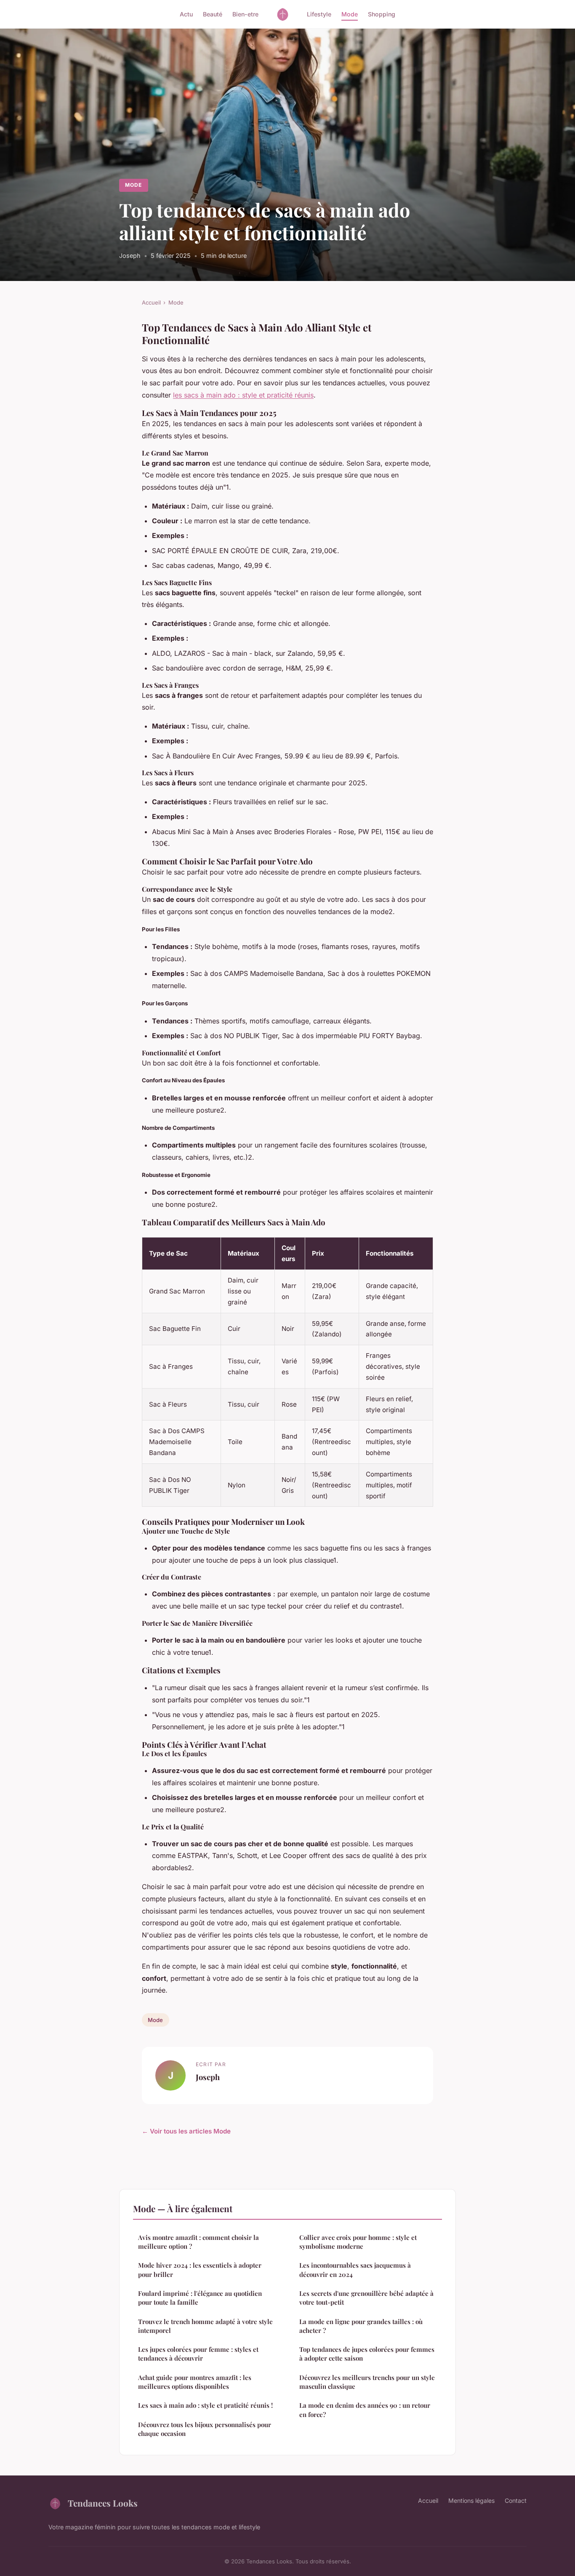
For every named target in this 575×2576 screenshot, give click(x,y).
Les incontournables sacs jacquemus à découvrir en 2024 (355, 2270)
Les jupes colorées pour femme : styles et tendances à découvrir (198, 2354)
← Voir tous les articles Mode (186, 2131)
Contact (516, 2500)
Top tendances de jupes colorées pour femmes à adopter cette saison (367, 2354)
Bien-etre (245, 14)
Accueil (151, 302)
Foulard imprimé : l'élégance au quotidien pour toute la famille (200, 2298)
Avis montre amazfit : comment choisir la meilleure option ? (198, 2242)
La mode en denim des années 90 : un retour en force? (365, 2410)
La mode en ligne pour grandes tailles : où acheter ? (361, 2326)
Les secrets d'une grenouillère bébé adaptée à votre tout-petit (366, 2298)
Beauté (213, 14)
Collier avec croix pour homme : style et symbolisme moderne (358, 2242)
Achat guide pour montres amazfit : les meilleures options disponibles (195, 2382)
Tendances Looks (103, 2503)
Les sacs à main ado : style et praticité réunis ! (205, 2405)
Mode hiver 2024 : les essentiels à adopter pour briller (200, 2270)
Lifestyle (319, 14)
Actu (186, 14)
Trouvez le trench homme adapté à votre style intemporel (205, 2326)
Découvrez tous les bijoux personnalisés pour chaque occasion (205, 2429)
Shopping (382, 14)
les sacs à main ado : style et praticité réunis (243, 395)
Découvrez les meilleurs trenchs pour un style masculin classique (367, 2382)
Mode (350, 14)
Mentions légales (471, 2500)
